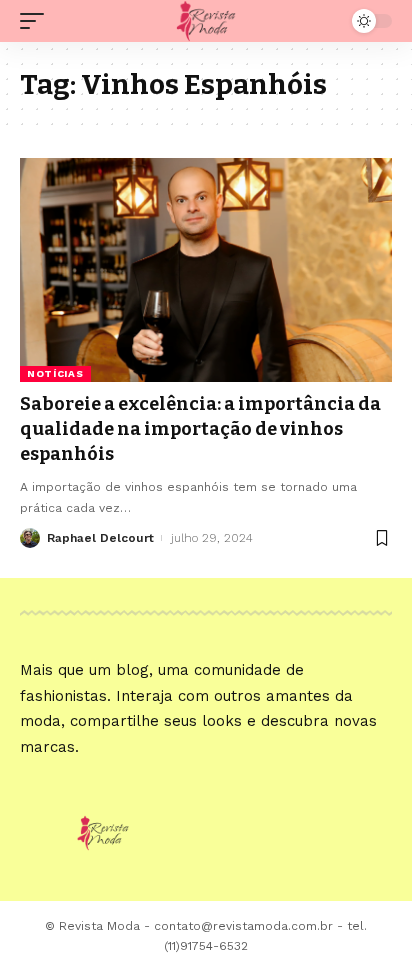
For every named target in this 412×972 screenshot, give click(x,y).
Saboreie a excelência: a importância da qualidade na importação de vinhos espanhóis (200, 429)
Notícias (55, 373)
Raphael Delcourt (100, 538)
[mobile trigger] (37, 21)
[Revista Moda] (206, 21)
